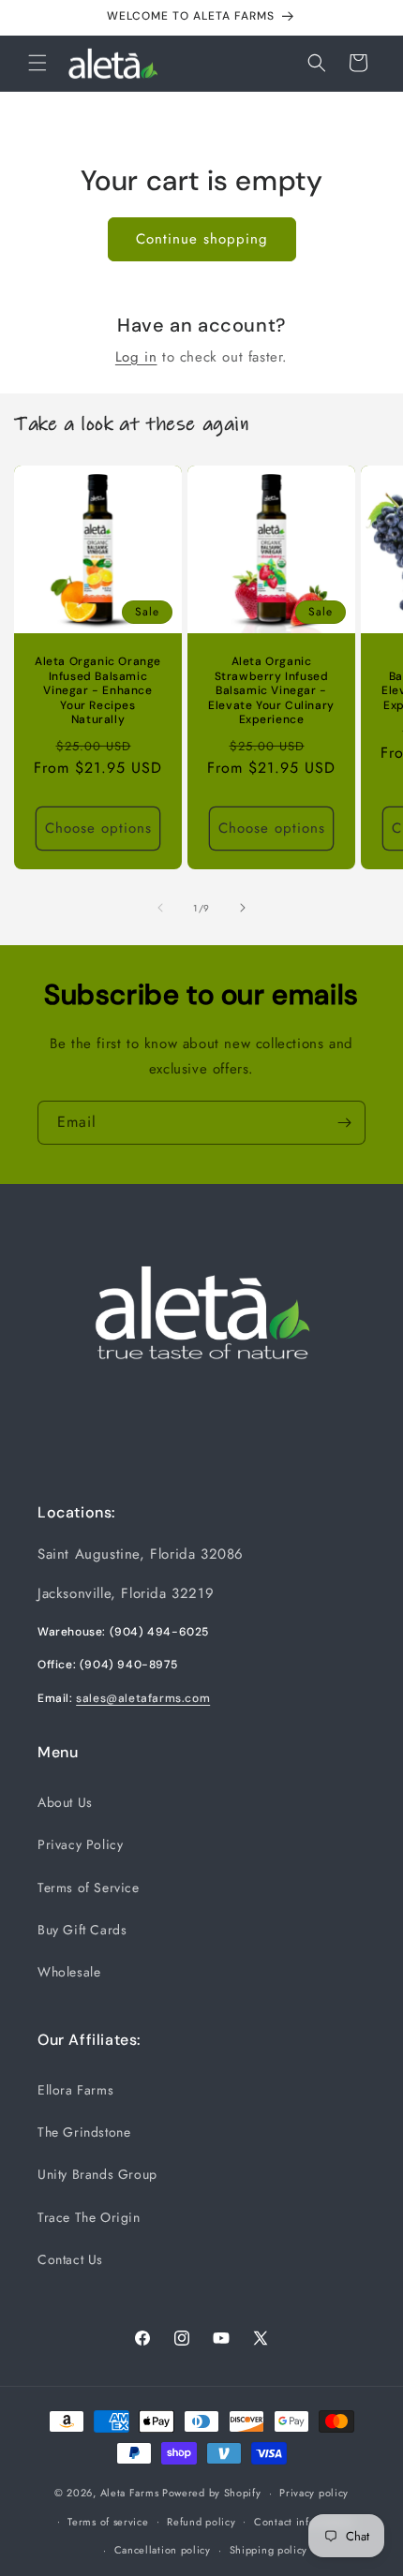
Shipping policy (269, 2550)
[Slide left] (160, 908)
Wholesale (69, 1972)
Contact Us (70, 2259)
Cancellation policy (163, 2550)
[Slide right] (243, 908)
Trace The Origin (89, 2217)
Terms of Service (89, 1888)
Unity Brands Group (97, 2174)
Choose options (98, 828)
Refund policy (201, 2522)
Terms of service (108, 2522)
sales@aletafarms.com (143, 1698)
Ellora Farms (75, 2090)
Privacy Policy (80, 1844)
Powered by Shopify (212, 2493)
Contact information (304, 2522)
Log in (136, 357)
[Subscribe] (344, 1123)
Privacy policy (314, 2493)
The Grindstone (84, 2132)
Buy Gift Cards (82, 1930)
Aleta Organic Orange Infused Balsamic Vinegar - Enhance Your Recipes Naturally (98, 691)
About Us (65, 1802)
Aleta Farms (130, 2493)
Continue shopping (202, 239)
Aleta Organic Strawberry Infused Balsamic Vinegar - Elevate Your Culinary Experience (271, 691)
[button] (37, 63)
